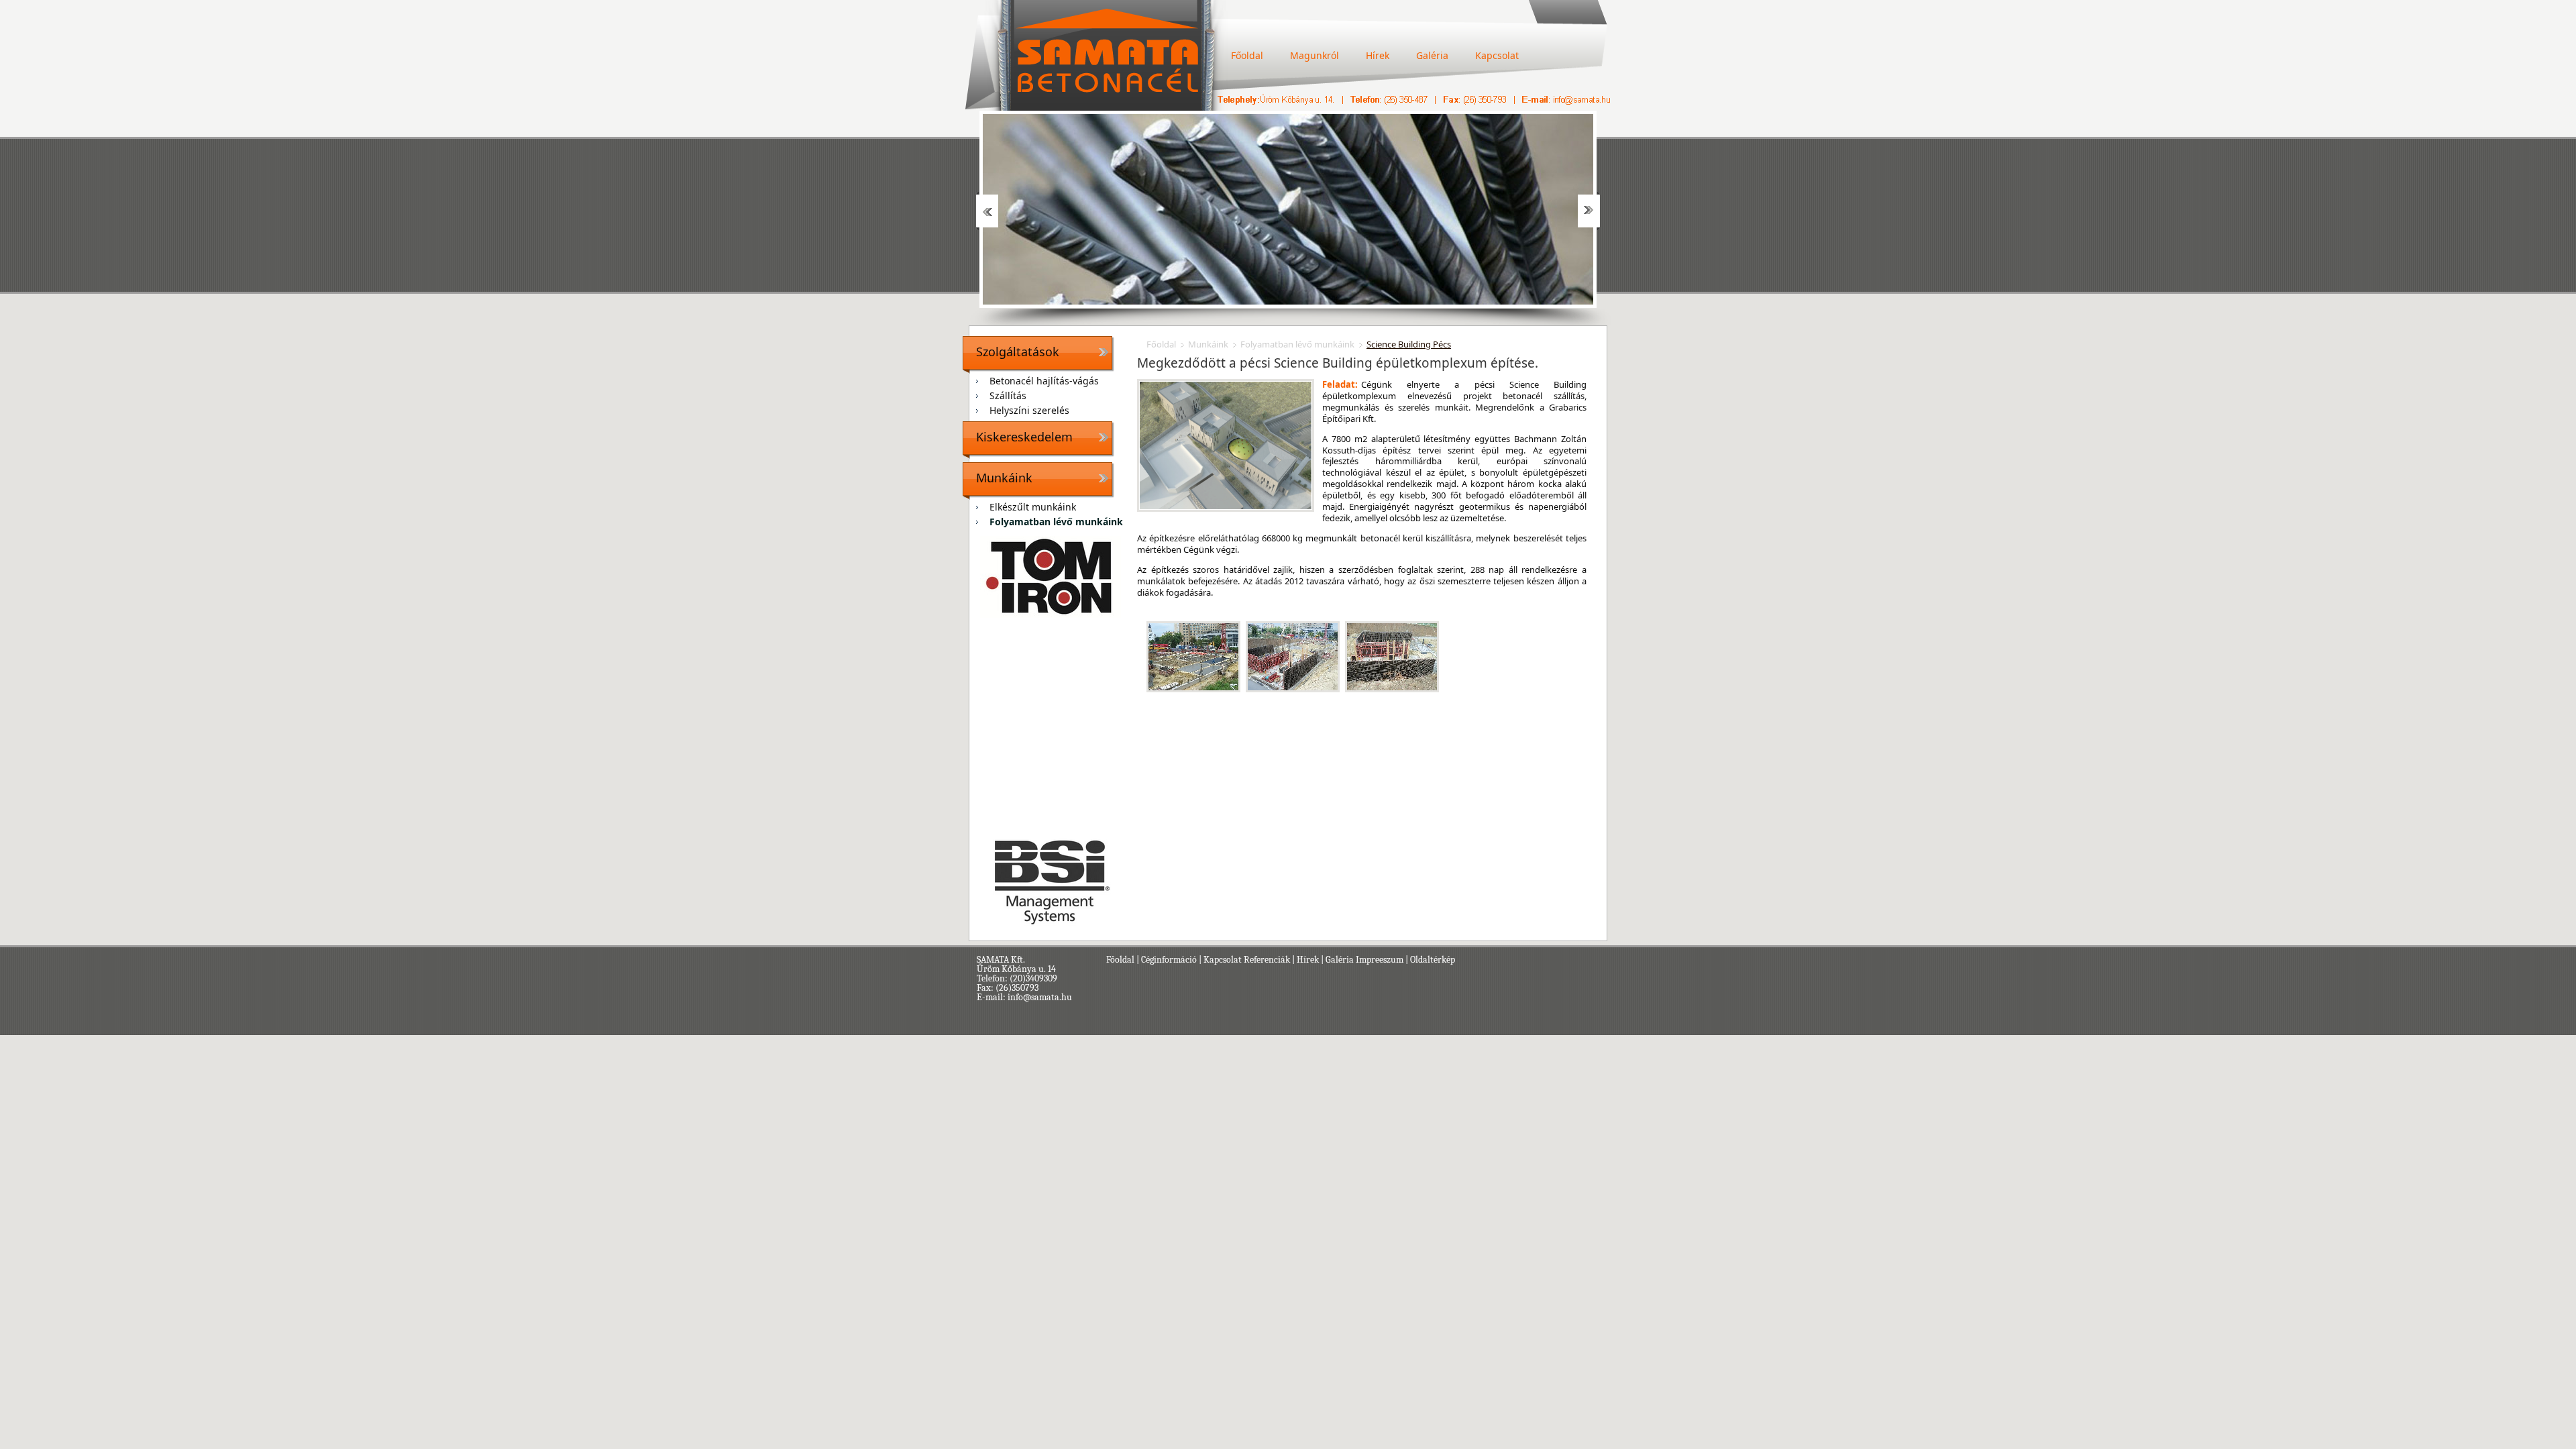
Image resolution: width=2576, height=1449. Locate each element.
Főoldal (1247, 55)
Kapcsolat (1497, 55)
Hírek (1378, 55)
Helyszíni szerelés (1029, 410)
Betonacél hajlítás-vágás (1044, 381)
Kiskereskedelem (1024, 437)
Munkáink (1004, 478)
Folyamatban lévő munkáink (1056, 522)
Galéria (1432, 55)
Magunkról (1314, 55)
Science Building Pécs (1409, 344)
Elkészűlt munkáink (1033, 507)
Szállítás (1008, 395)
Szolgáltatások (1018, 352)
